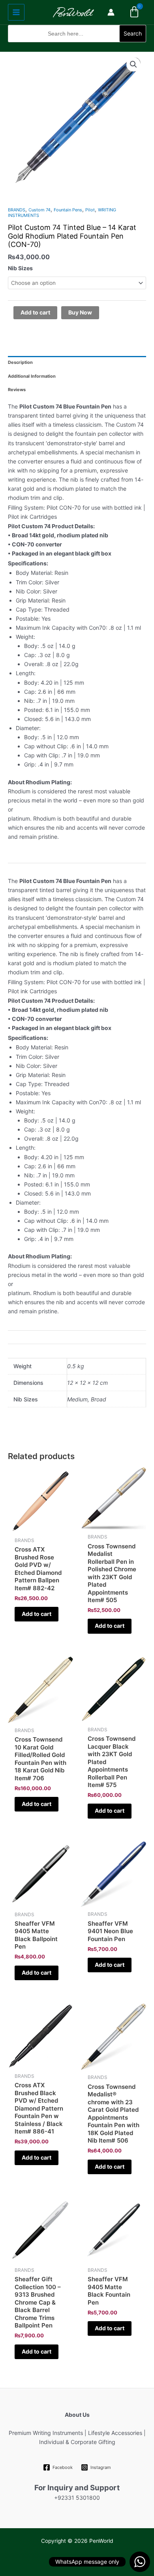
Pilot (90, 210)
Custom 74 (39, 210)
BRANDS (17, 210)
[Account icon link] (111, 12)
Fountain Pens (68, 210)
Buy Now (80, 312)
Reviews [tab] (17, 390)
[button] (77, 47)
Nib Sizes (20, 268)
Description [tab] (20, 362)
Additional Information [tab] (32, 376)
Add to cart (35, 312)
